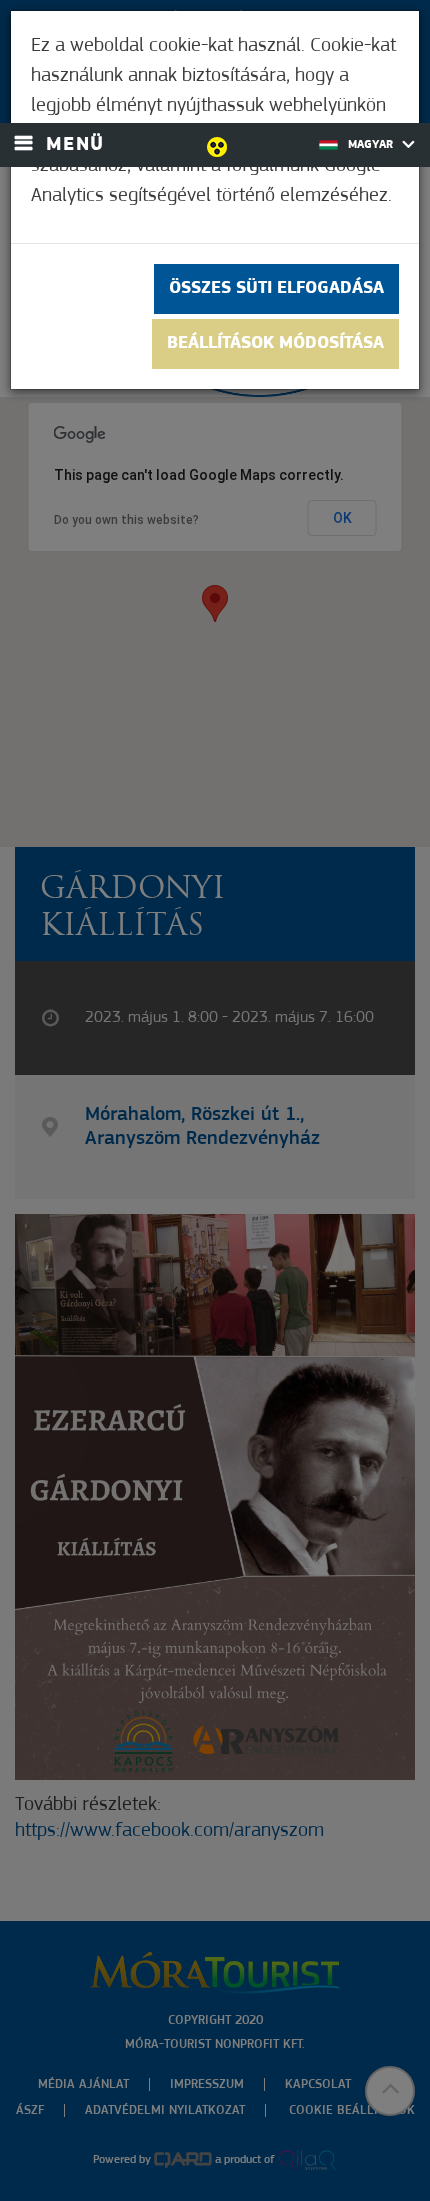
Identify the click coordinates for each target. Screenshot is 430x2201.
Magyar (372, 145)
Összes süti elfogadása (276, 289)
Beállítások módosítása (275, 344)
